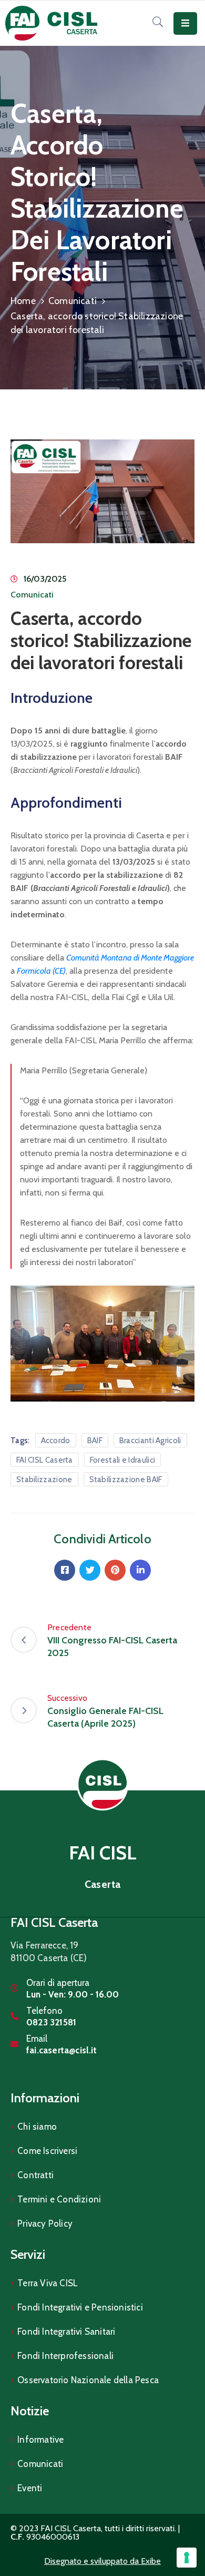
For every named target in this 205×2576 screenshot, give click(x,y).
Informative (40, 2440)
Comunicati (73, 301)
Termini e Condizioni (59, 2199)
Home (23, 301)
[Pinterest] (115, 1570)
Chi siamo (37, 2127)
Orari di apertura (58, 1983)
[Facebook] (65, 1570)
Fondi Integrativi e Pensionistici (80, 2307)
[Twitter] (90, 1570)
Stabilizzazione (44, 1480)
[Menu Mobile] (185, 23)
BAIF (95, 1441)
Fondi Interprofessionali (65, 2356)
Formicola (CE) (41, 971)
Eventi (30, 2488)
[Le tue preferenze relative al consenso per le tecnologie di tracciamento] (187, 2558)
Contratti (35, 2175)
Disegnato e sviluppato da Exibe (102, 2561)
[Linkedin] (140, 1570)
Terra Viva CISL (48, 2283)
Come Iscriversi (47, 2151)
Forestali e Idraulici (122, 1460)
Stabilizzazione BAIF (126, 1480)
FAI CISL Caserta (45, 1460)
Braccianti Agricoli (150, 1441)
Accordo (56, 1441)
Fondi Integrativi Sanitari (66, 2332)
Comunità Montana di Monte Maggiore (130, 958)
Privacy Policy (45, 2224)
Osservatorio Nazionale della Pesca (88, 2380)
